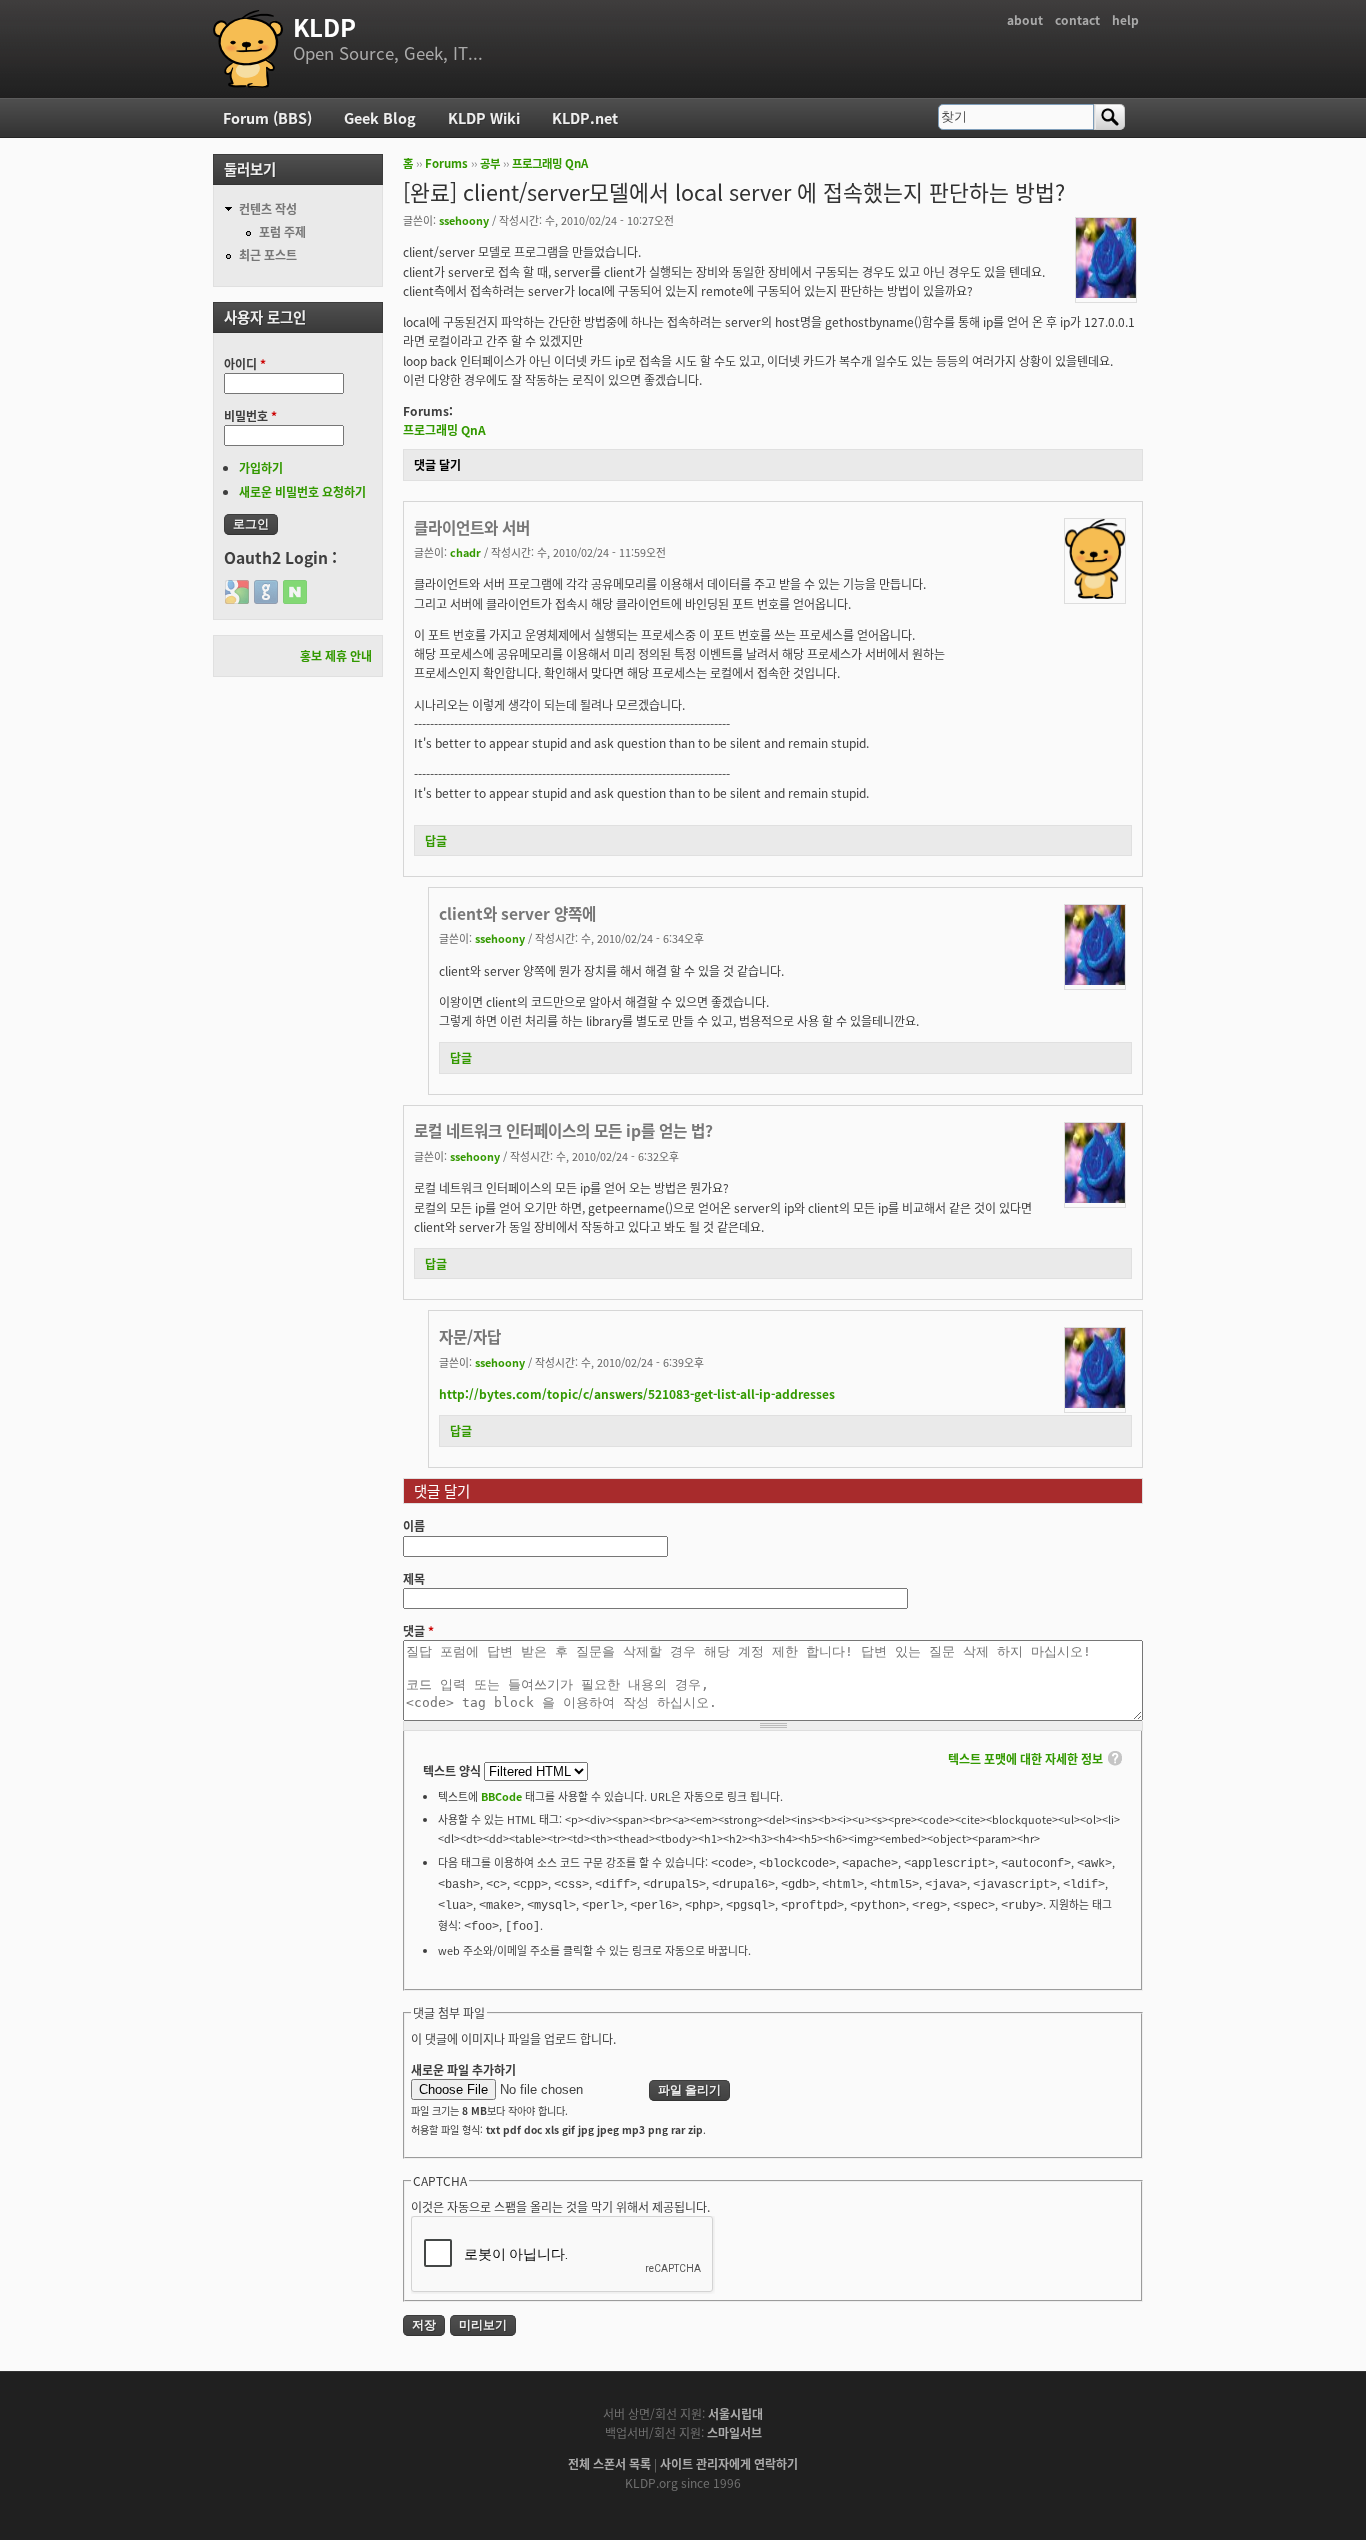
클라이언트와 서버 (472, 527)
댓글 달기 (437, 464)
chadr (465, 552)
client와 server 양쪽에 (517, 913)
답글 (436, 840)
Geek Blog (380, 117)
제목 (414, 1578)
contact (1077, 19)
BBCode (501, 1796)
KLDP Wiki (484, 117)
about (1025, 19)
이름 (414, 1525)
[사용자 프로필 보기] (1106, 292)
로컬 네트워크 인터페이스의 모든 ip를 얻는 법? (563, 1130)
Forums (446, 163)
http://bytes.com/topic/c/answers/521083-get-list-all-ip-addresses (637, 1393)
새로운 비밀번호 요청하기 (302, 491)
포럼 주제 (282, 231)
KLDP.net (585, 117)
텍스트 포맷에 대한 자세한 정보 (1025, 1758)
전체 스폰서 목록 (609, 2463)
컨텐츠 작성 (268, 208)
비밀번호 (250, 415)
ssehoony (464, 220)
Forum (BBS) (267, 117)
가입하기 (261, 467)
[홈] (248, 49)
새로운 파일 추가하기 (463, 2069)
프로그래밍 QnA (550, 163)
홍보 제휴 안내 (336, 655)
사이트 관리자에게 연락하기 (729, 2463)
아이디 (245, 363)
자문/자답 (470, 1336)
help (1125, 19)
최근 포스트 (268, 254)
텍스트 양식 (453, 1770)
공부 (490, 163)
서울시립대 (735, 2413)
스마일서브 (734, 2432)
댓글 (418, 1630)
